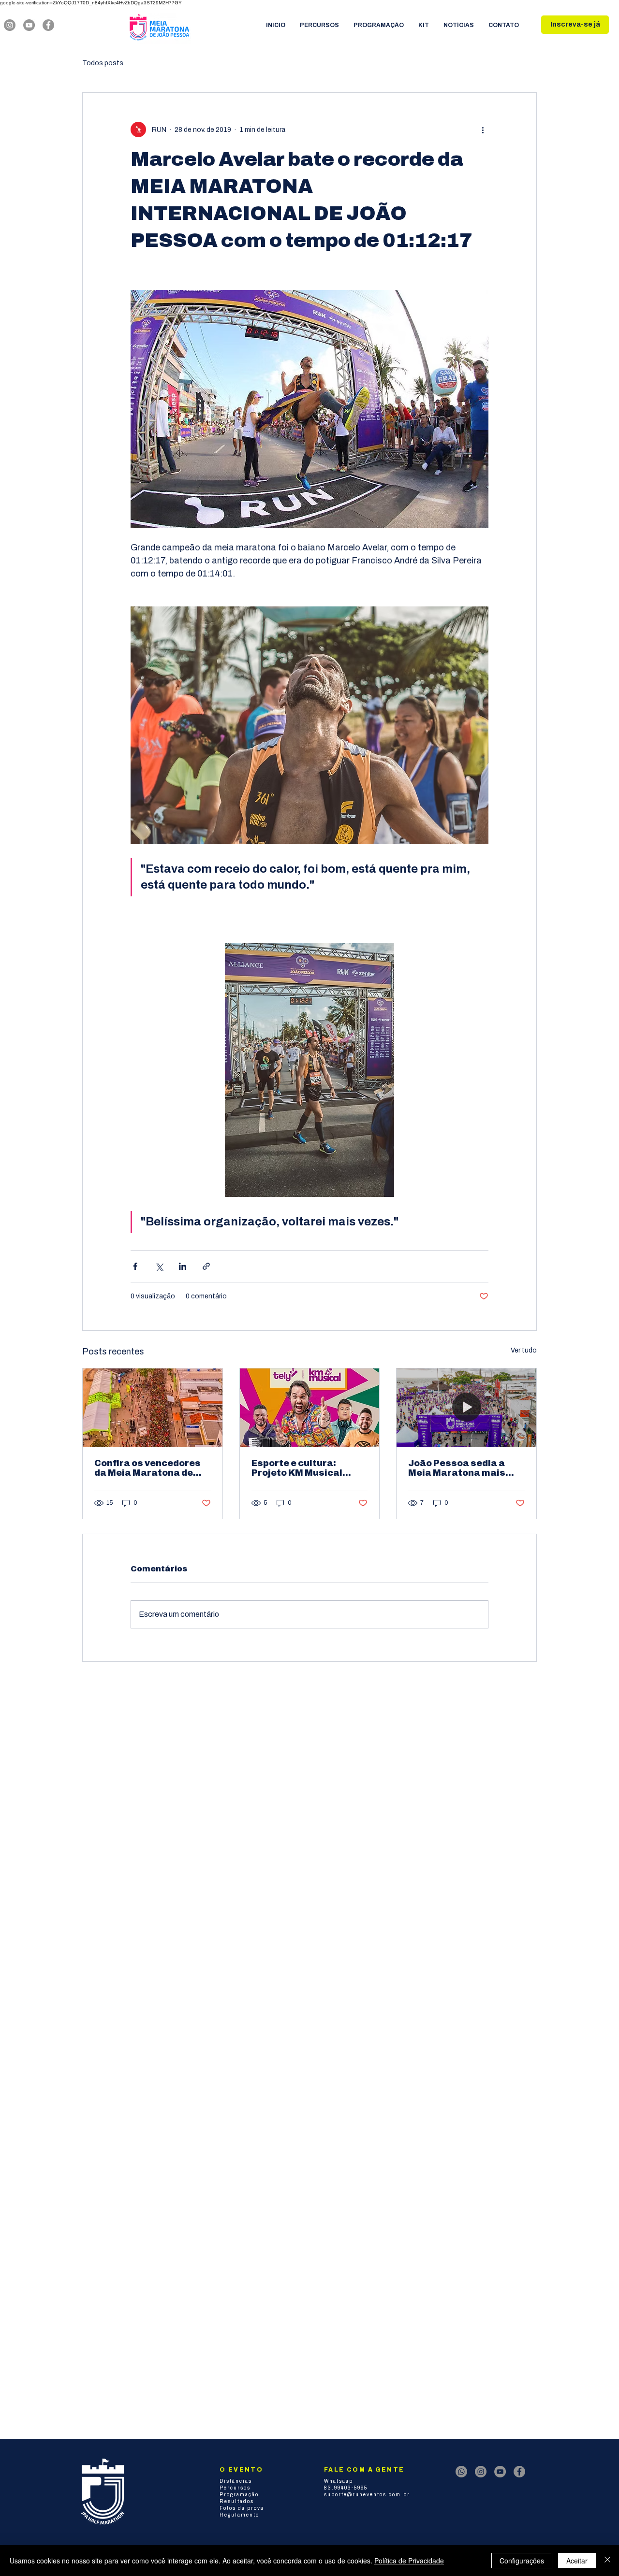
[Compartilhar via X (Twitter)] (159, 1266)
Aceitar (577, 2561)
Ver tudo (524, 1350)
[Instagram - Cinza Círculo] (10, 25)
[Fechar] (607, 2561)
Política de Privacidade (409, 2561)
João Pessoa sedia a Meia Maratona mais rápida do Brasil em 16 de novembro (460, 1468)
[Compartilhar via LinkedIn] (183, 1266)
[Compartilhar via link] (206, 1266)
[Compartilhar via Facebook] (135, 1266)
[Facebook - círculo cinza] (48, 25)
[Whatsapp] (461, 2472)
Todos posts (103, 63)
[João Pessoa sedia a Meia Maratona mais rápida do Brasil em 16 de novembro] (466, 1408)
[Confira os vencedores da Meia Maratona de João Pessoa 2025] (153, 1408)
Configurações (522, 2561)
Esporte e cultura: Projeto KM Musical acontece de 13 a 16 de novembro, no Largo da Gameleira (305, 1468)
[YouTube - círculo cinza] (29, 25)
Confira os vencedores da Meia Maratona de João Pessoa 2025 (147, 1468)
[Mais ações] (483, 130)
